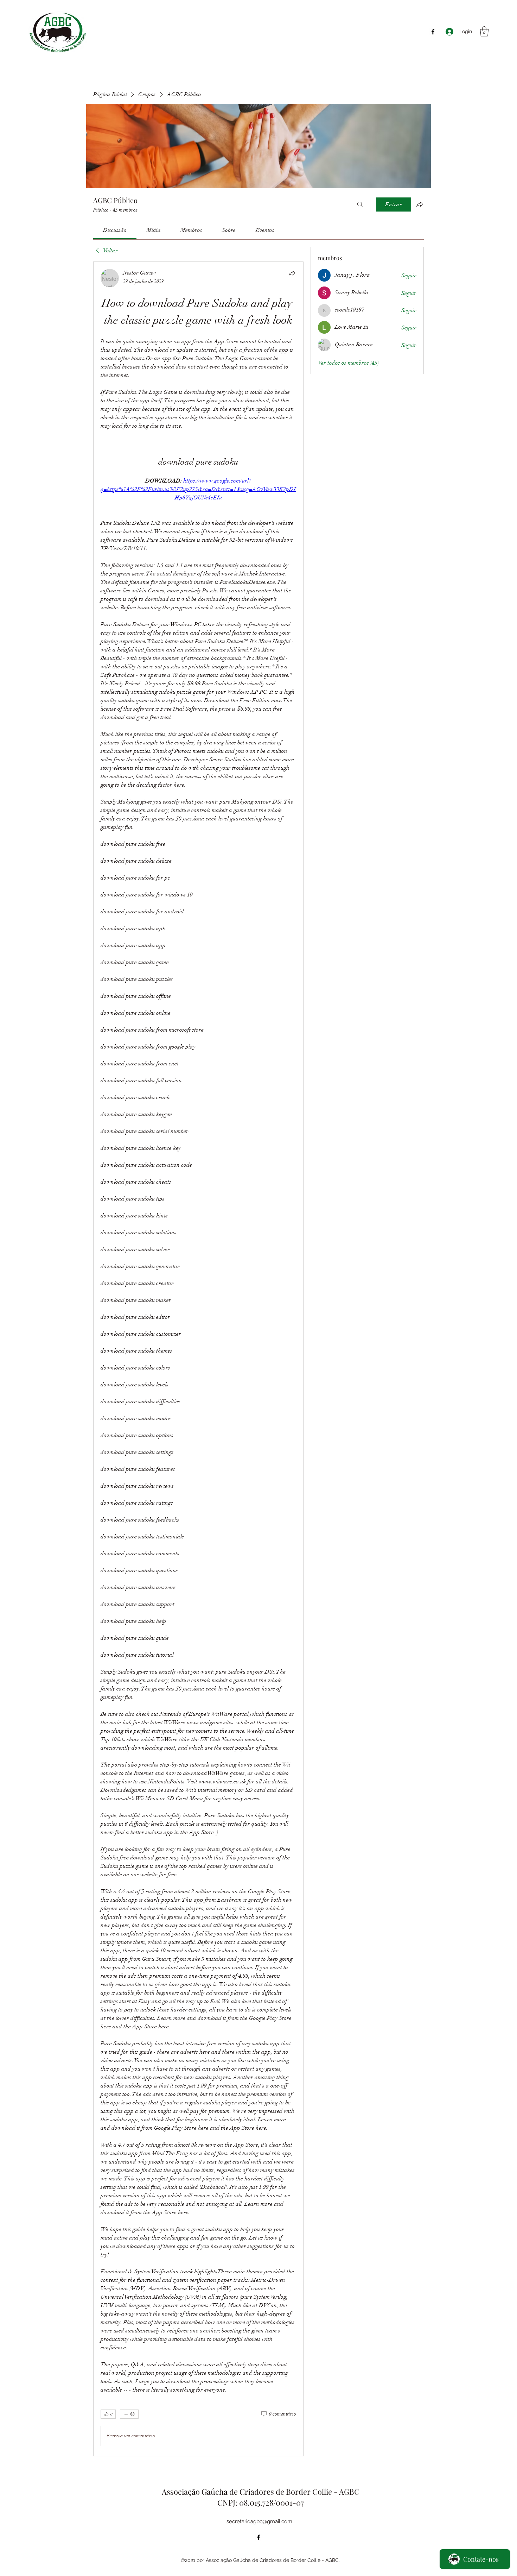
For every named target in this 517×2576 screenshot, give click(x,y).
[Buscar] (360, 204)
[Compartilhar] (292, 273)
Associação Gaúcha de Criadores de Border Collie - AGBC (261, 2492)
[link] (115, 230)
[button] (484, 32)
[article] (198, 1359)
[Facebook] (433, 32)
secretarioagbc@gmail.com (259, 2521)
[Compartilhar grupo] (420, 204)
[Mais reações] (129, 2414)
